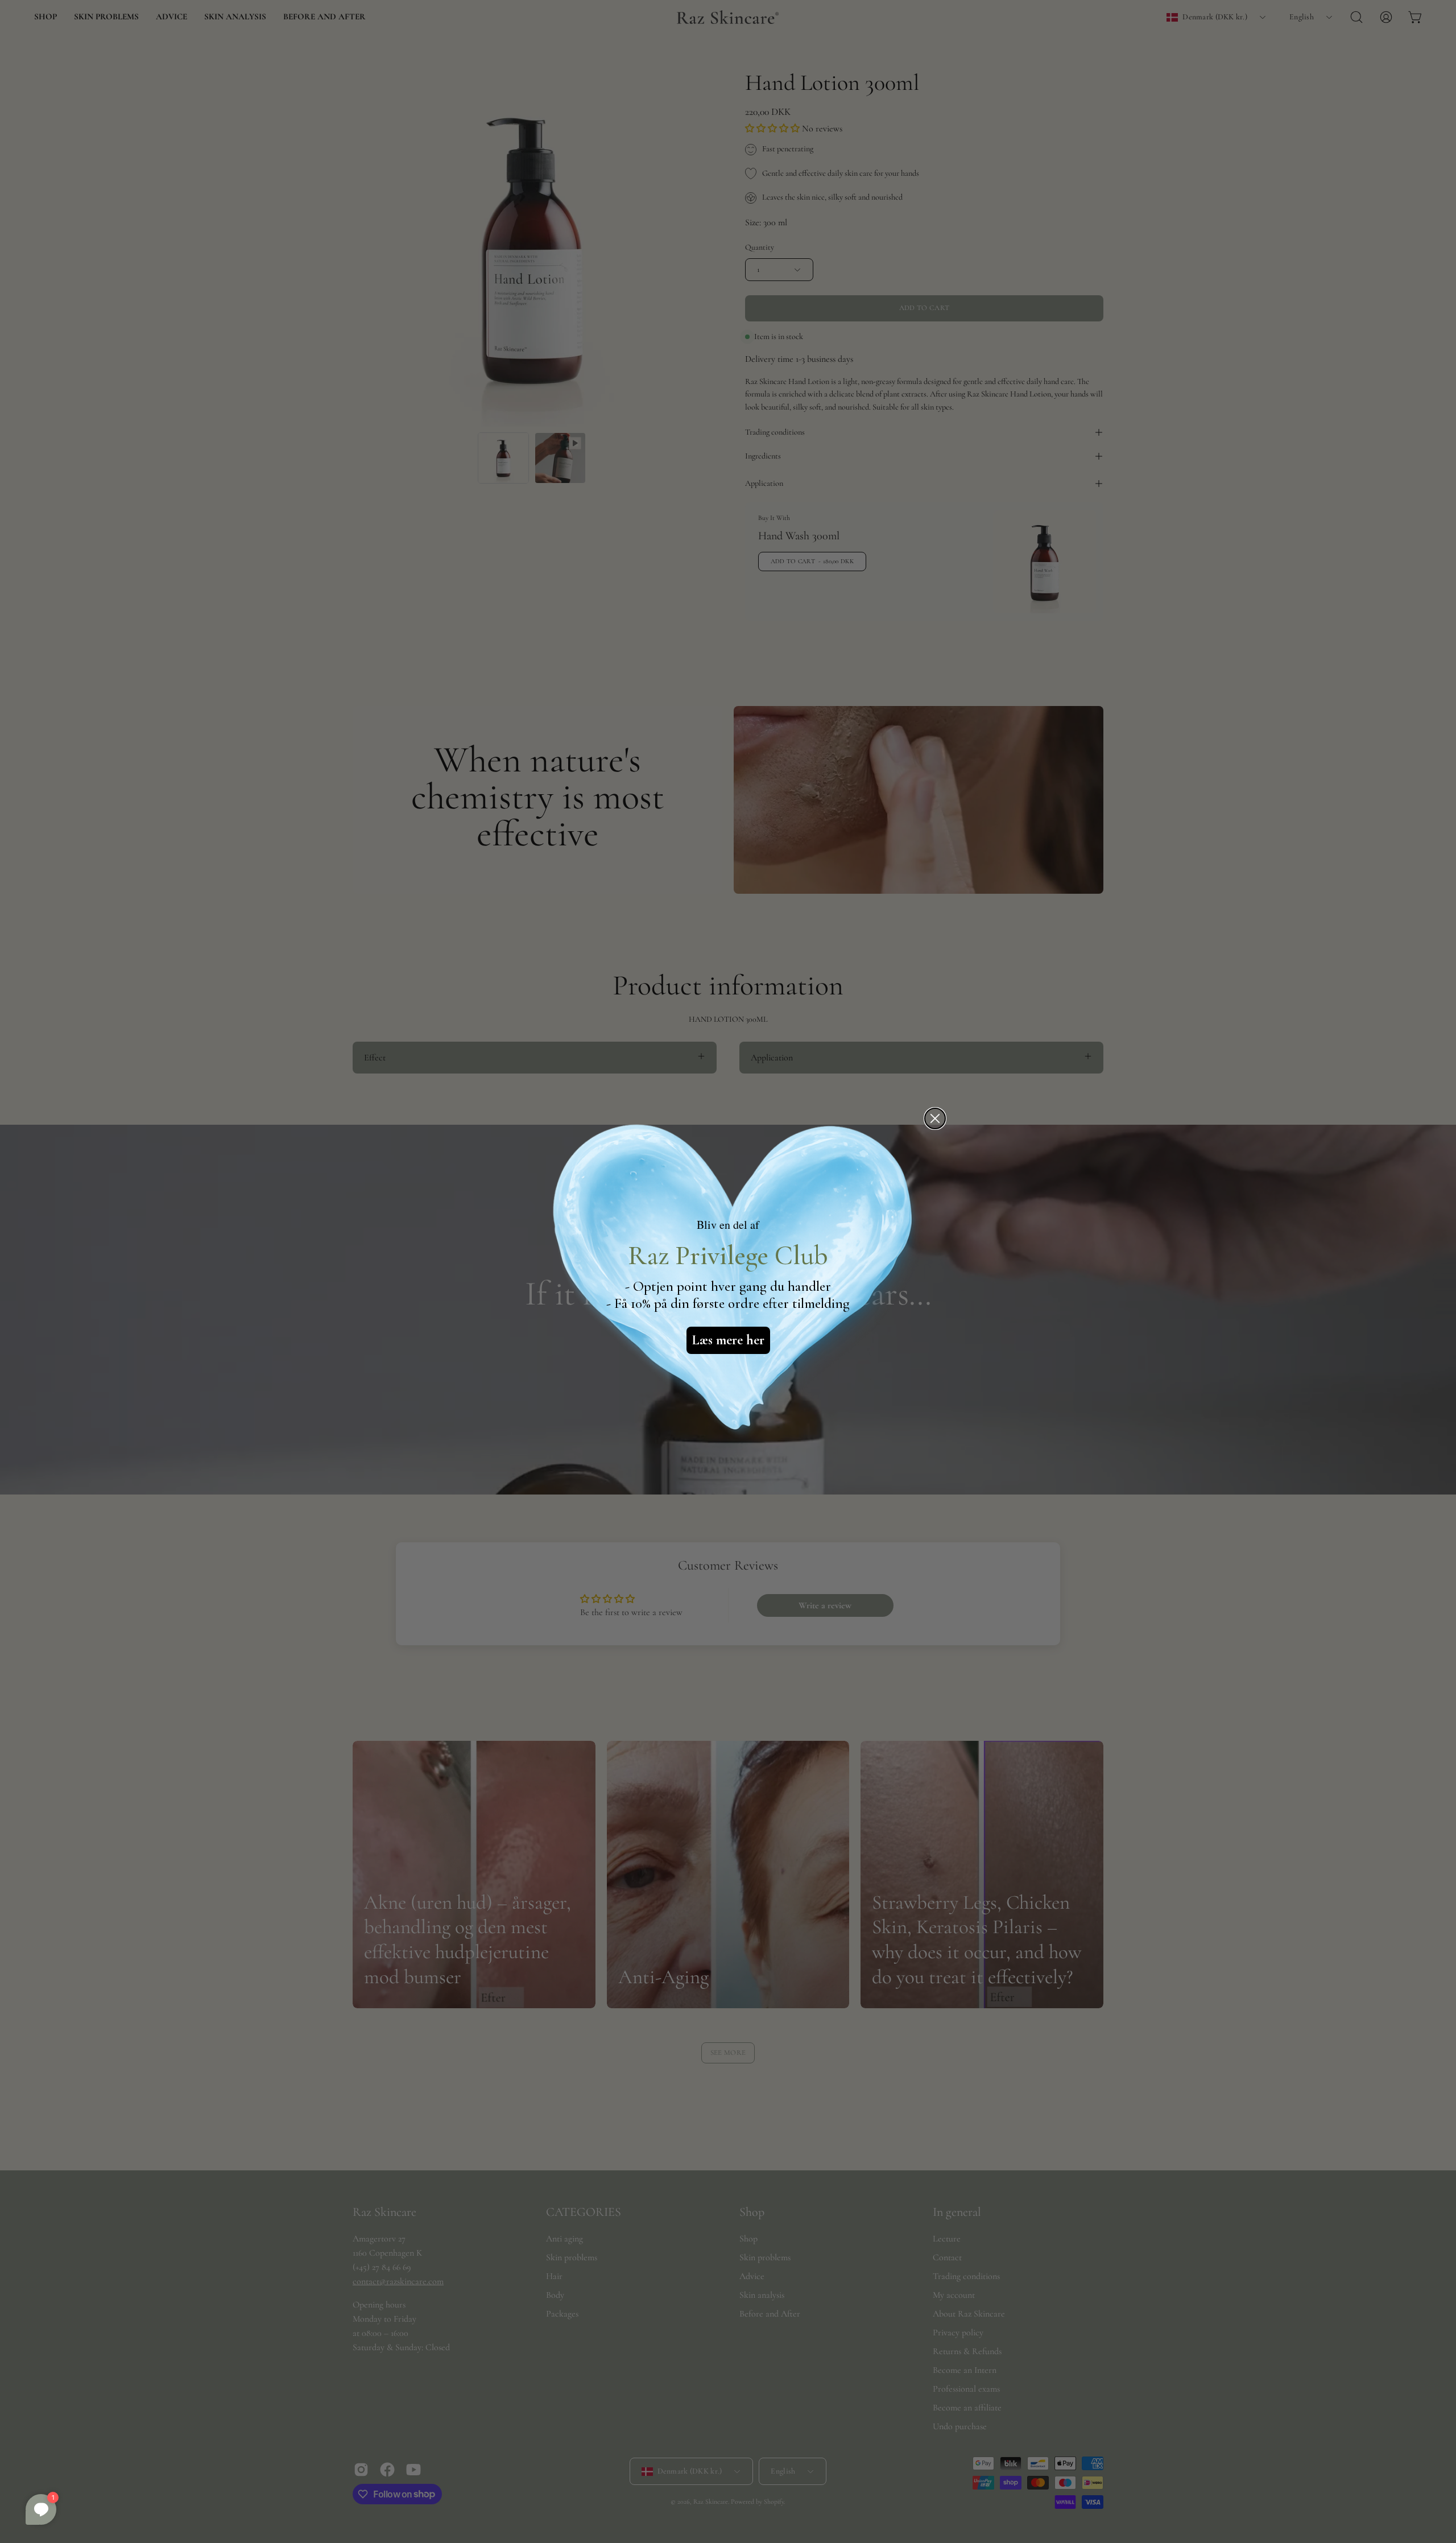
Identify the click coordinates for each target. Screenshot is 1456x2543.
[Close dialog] (935, 1118)
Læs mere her (728, 1340)
